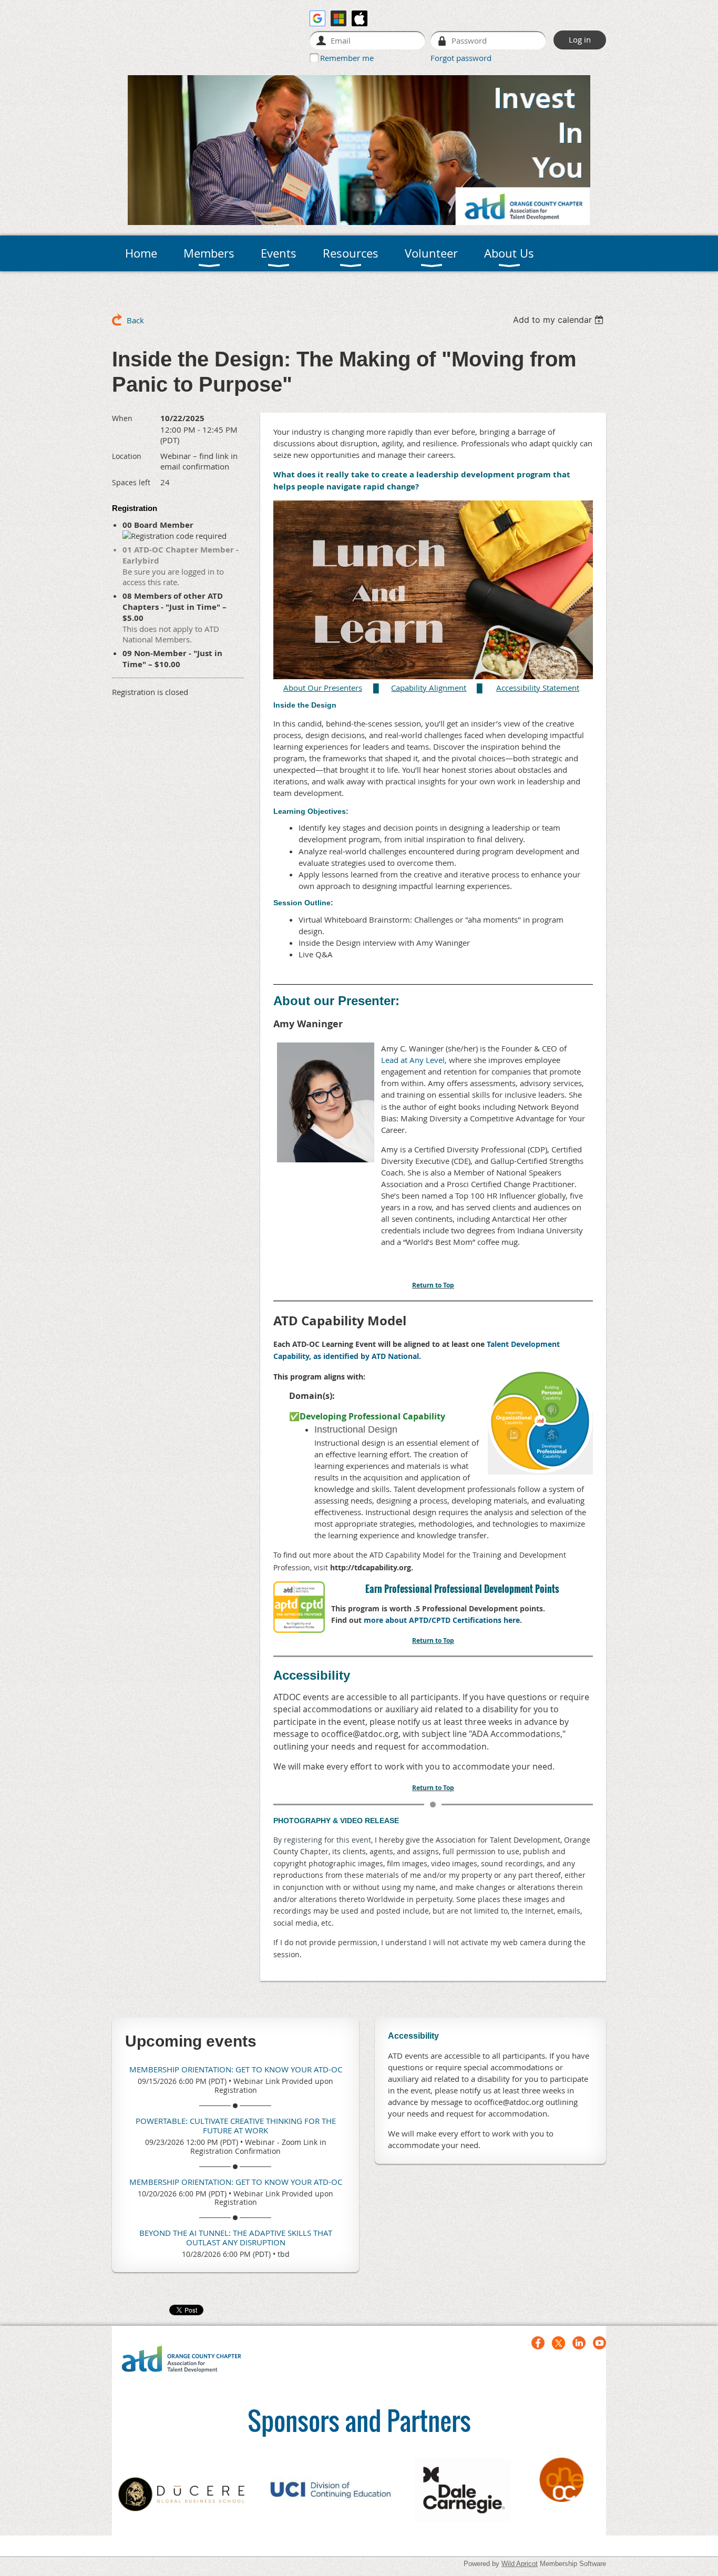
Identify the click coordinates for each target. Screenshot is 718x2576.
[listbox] (560, 320)
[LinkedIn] (579, 2343)
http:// (342, 1567)
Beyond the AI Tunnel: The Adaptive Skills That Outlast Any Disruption (236, 2237)
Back (135, 320)
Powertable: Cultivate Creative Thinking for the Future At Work (236, 2125)
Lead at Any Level (413, 1060)
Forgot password (461, 58)
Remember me (347, 58)
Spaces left (131, 482)
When (122, 418)
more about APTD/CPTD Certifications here (442, 1620)
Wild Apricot (520, 2564)
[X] (558, 2343)
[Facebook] (538, 2343)
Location (127, 456)
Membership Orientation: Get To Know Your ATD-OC (236, 2069)
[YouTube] (599, 2343)
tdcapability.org (383, 1567)
